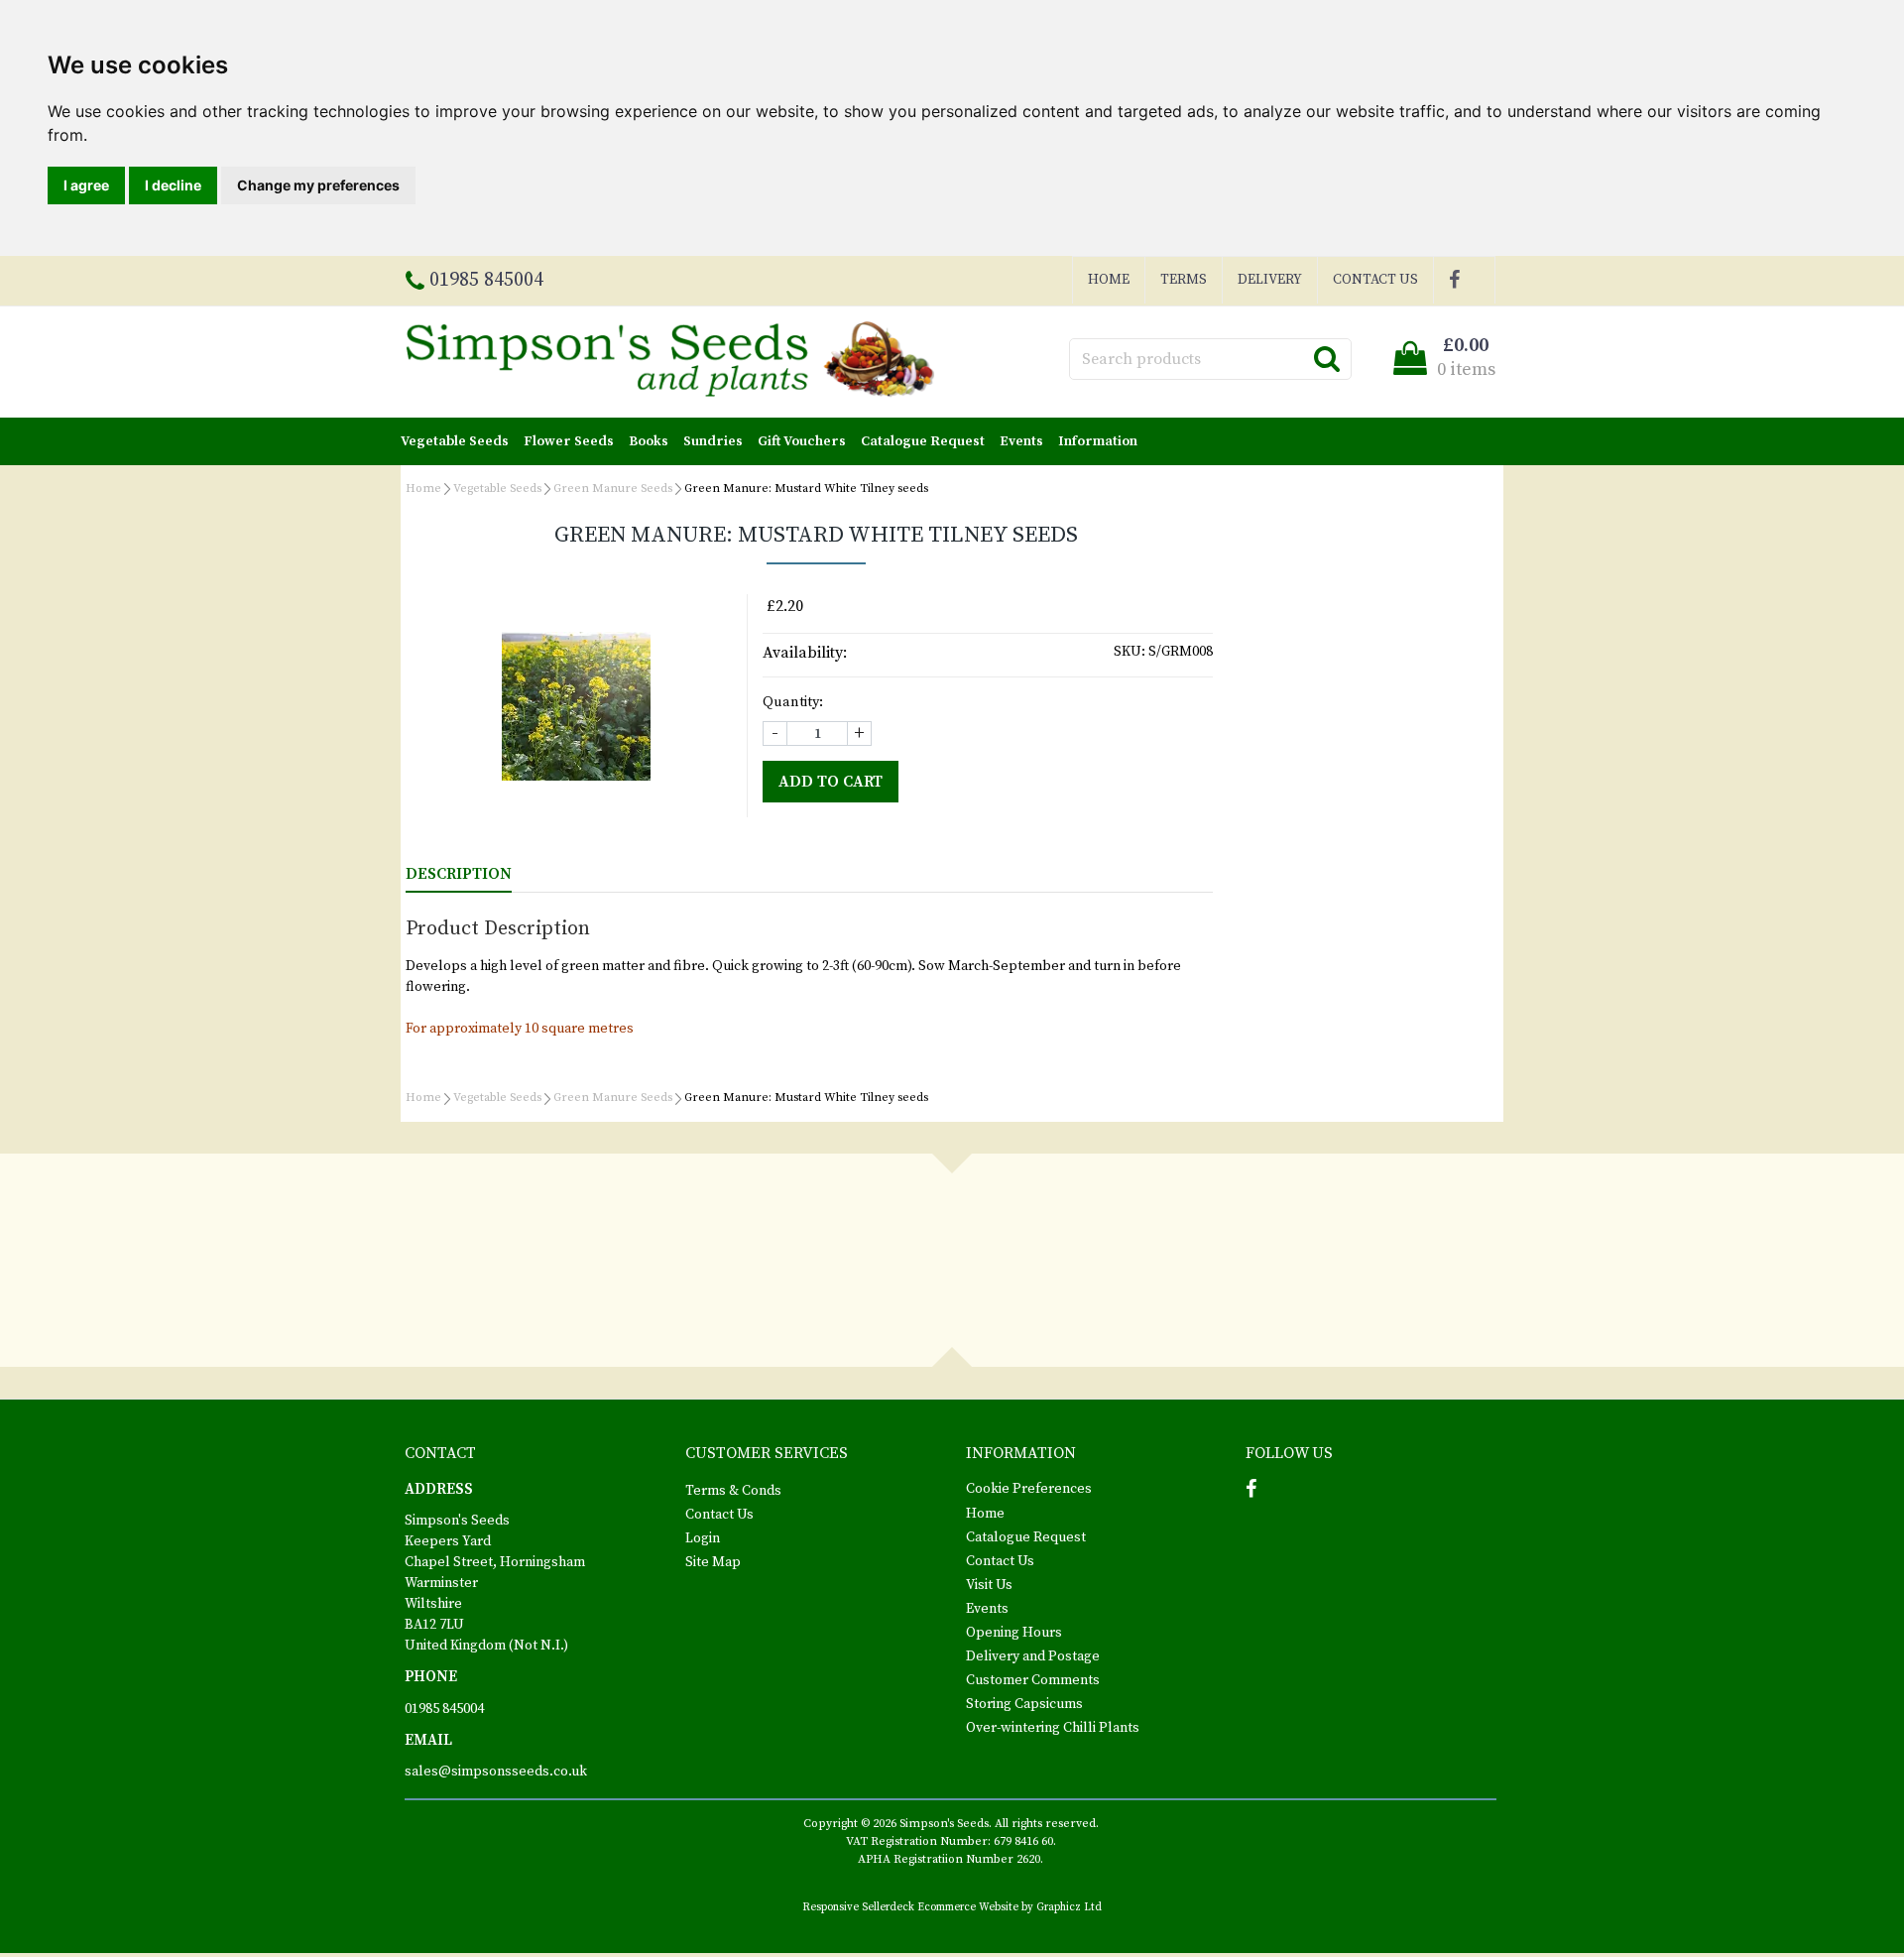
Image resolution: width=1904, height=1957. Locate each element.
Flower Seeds (569, 441)
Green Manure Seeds (613, 489)
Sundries (713, 441)
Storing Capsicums (1024, 1704)
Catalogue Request (923, 441)
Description (459, 874)
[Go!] (1326, 358)
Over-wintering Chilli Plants (1053, 1728)
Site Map (713, 1562)
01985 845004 (444, 1709)
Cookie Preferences (1029, 1489)
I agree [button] (86, 185)
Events (1021, 441)
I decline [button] (173, 185)
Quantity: (793, 702)
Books (649, 441)
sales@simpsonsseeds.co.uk (496, 1772)
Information (1098, 441)
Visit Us (989, 1585)
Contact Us (1375, 280)
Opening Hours (1014, 1633)
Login (703, 1538)
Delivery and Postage (1033, 1656)
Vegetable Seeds (455, 441)
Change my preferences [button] (318, 185)
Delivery (1270, 280)
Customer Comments (1033, 1680)
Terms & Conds (733, 1491)
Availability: (805, 653)
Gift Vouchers (802, 441)
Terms (1184, 280)
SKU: (1130, 652)
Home (1109, 280)
